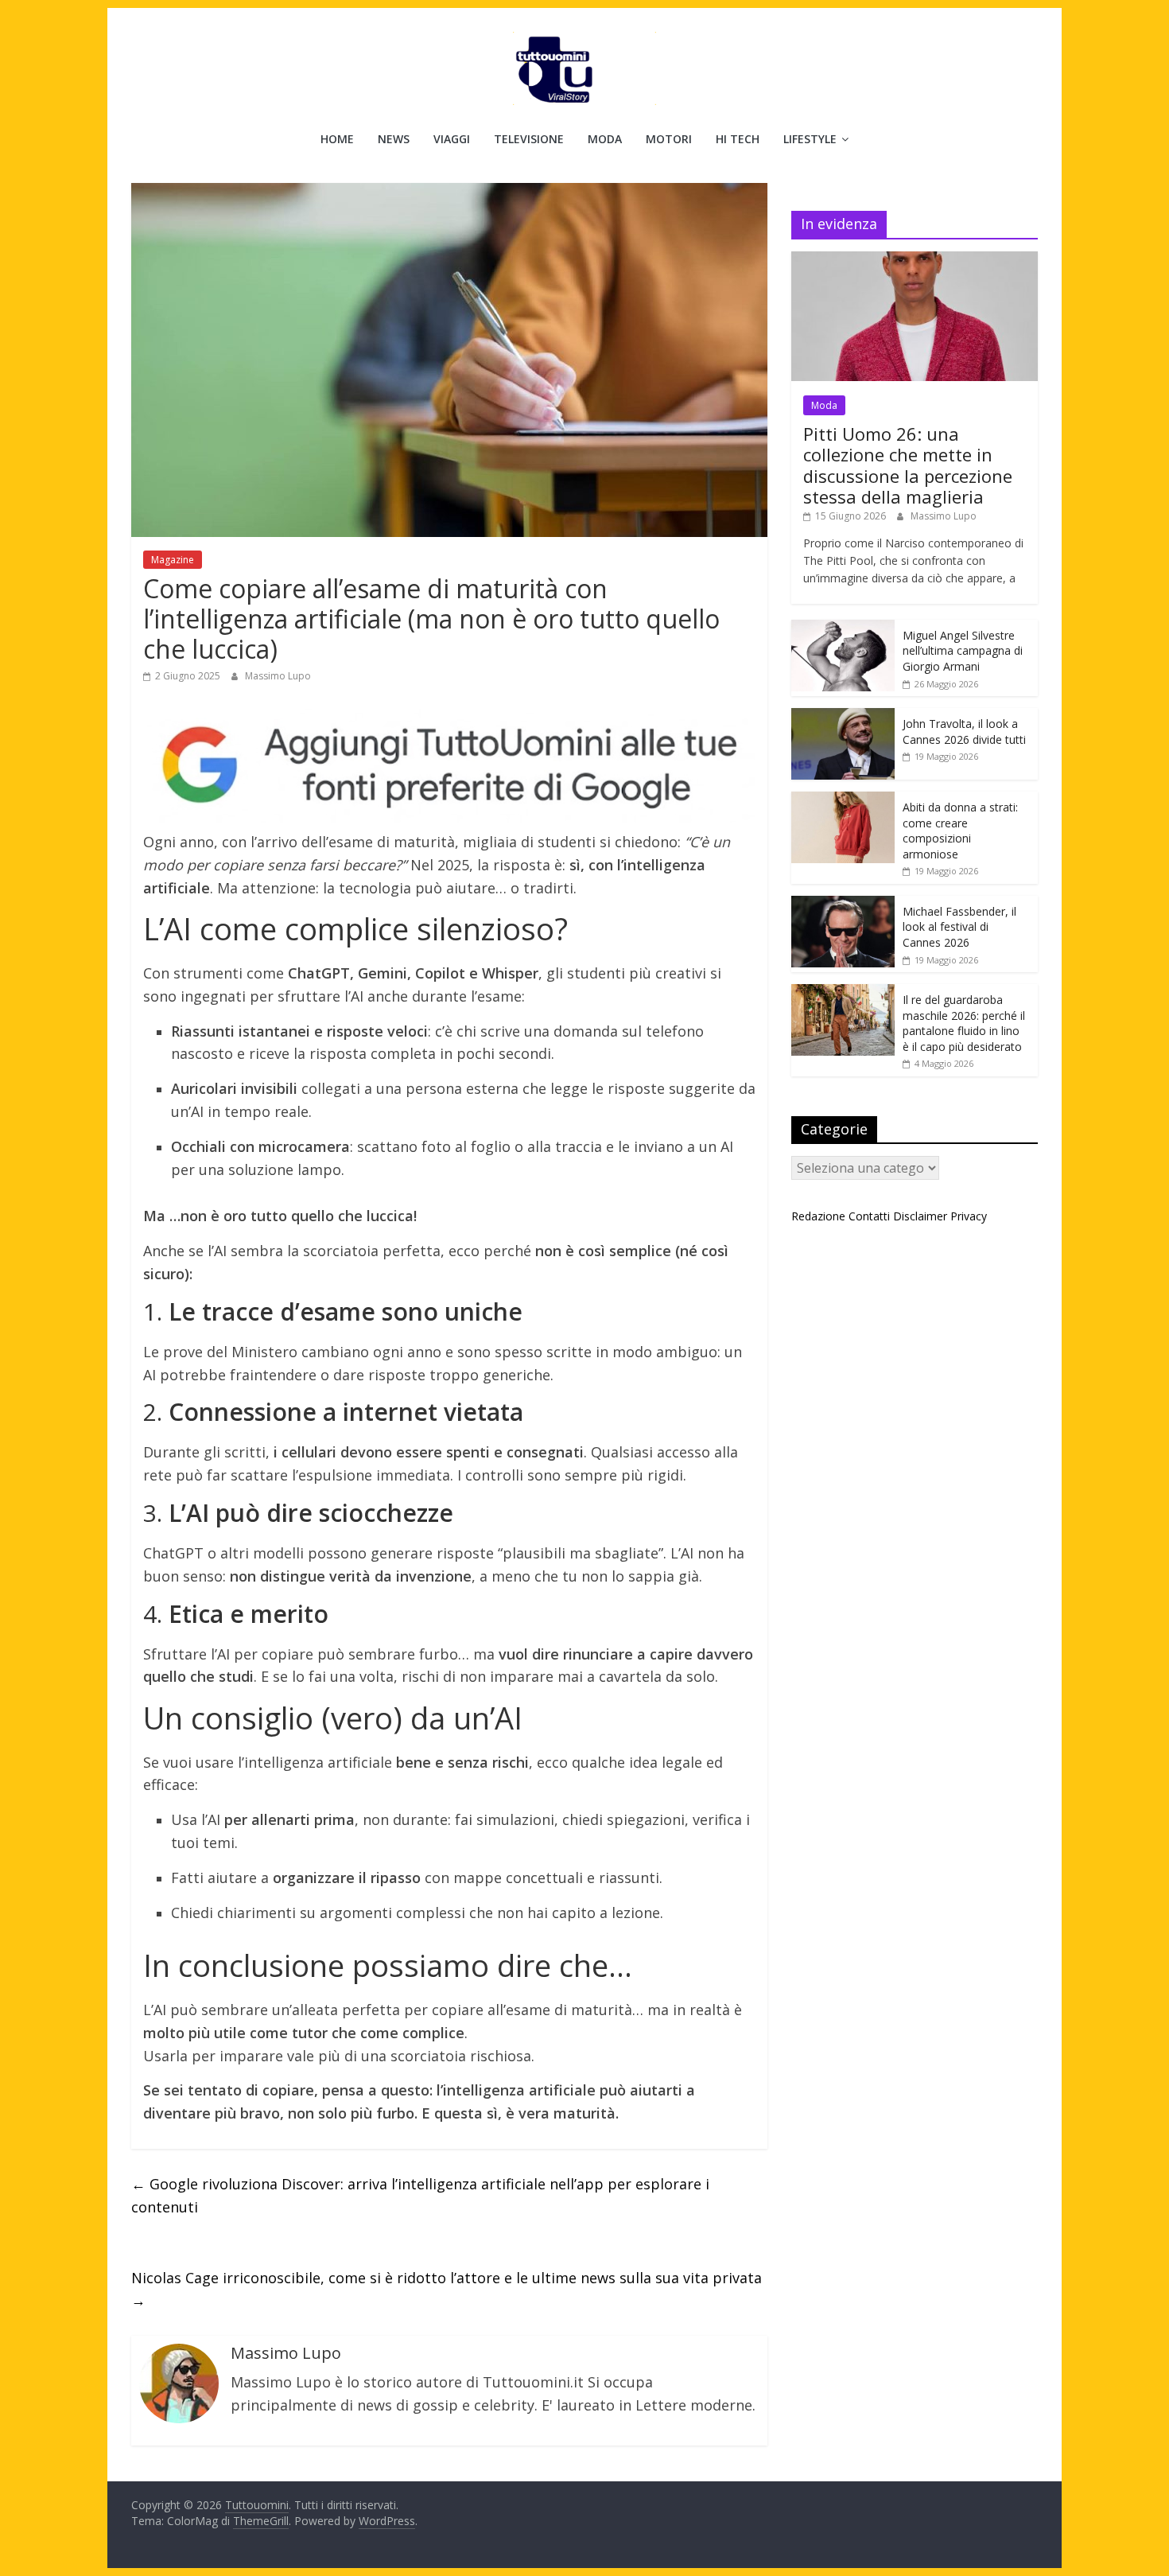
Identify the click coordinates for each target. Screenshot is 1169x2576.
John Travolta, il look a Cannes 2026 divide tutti (964, 732)
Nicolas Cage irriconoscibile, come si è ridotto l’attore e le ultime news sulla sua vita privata (447, 2289)
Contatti (869, 1216)
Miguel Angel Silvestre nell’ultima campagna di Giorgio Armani (963, 651)
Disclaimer (920, 1216)
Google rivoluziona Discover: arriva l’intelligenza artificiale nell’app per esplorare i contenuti (420, 2195)
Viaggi (452, 139)
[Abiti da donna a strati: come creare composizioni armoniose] (843, 800)
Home (337, 139)
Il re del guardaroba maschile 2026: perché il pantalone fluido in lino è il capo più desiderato (964, 1023)
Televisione (529, 139)
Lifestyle (810, 139)
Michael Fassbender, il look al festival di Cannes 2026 (959, 927)
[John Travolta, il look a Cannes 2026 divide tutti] (843, 716)
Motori (669, 139)
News (394, 139)
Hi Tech (738, 139)
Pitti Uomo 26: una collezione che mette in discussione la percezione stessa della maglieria (908, 465)
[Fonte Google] (449, 766)
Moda (605, 139)
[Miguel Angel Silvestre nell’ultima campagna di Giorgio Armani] (843, 628)
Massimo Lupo (278, 676)
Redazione (818, 1216)
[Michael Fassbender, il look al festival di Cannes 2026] (843, 904)
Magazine (173, 560)
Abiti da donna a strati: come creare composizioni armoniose (960, 831)
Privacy (969, 1216)
